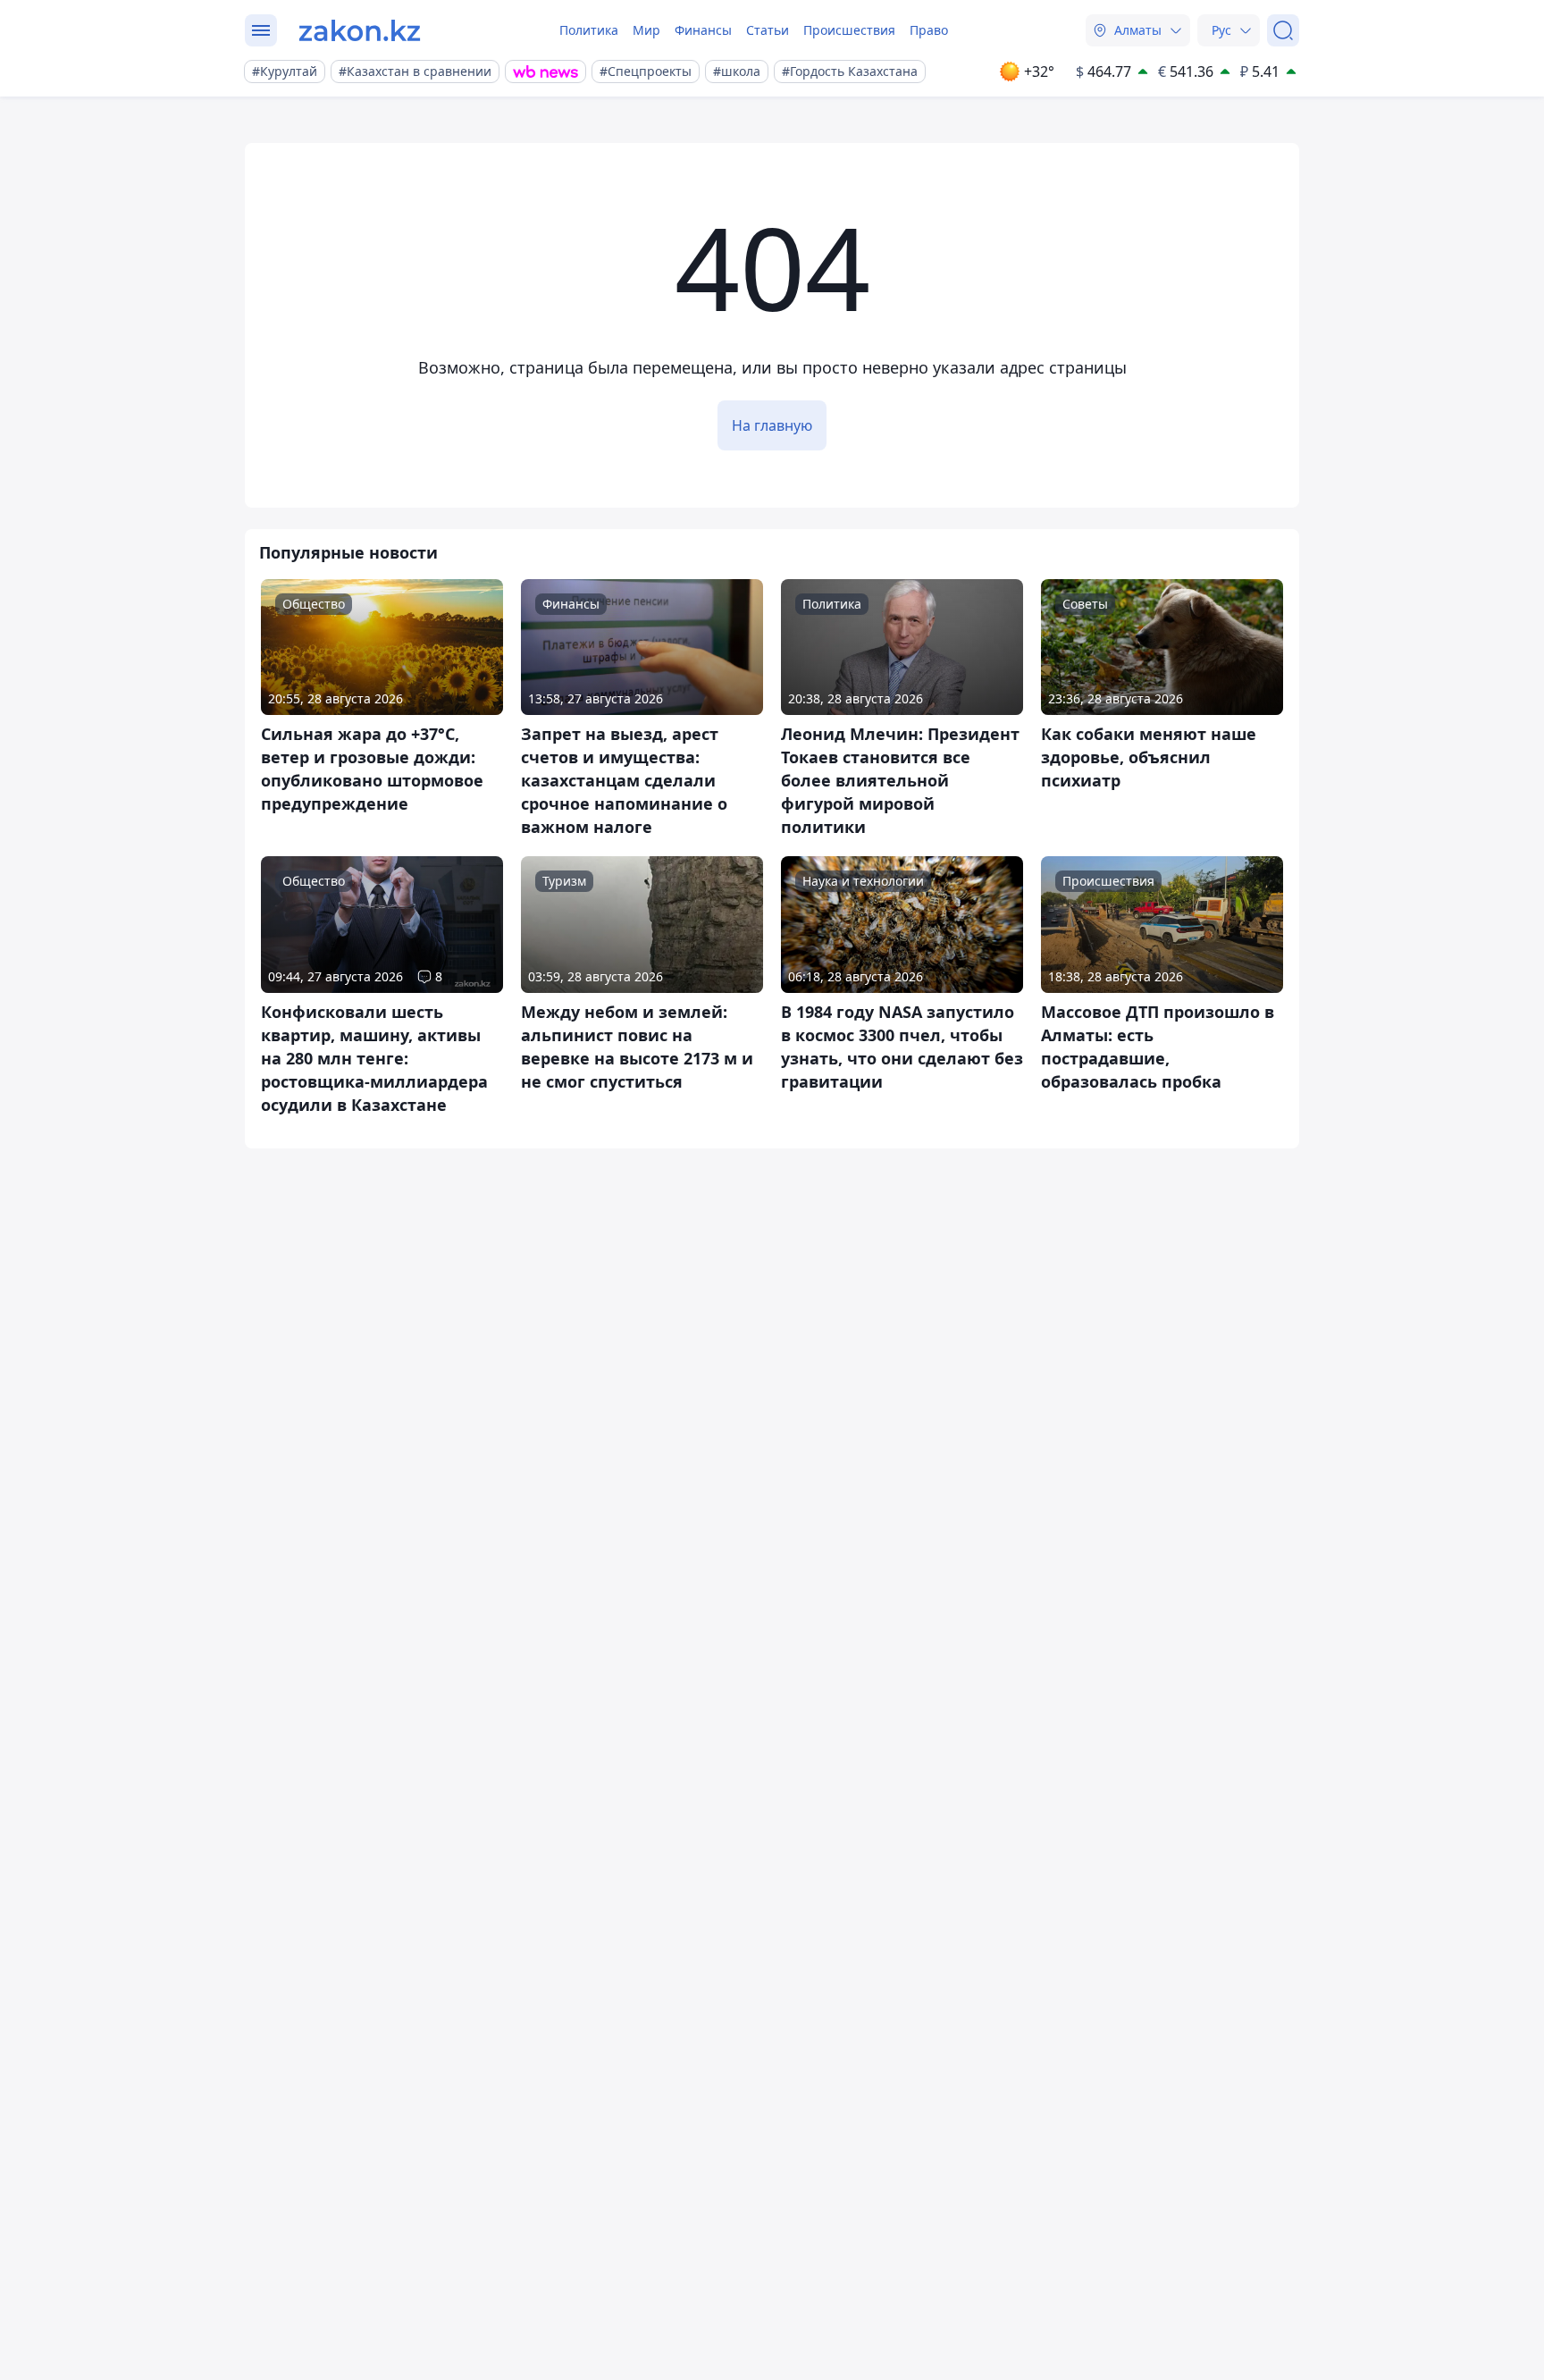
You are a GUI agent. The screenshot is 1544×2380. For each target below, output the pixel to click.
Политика (589, 30)
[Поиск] (1283, 30)
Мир (646, 30)
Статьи (768, 30)
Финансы (703, 30)
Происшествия (849, 30)
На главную (772, 425)
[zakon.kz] (360, 30)
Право (929, 30)
